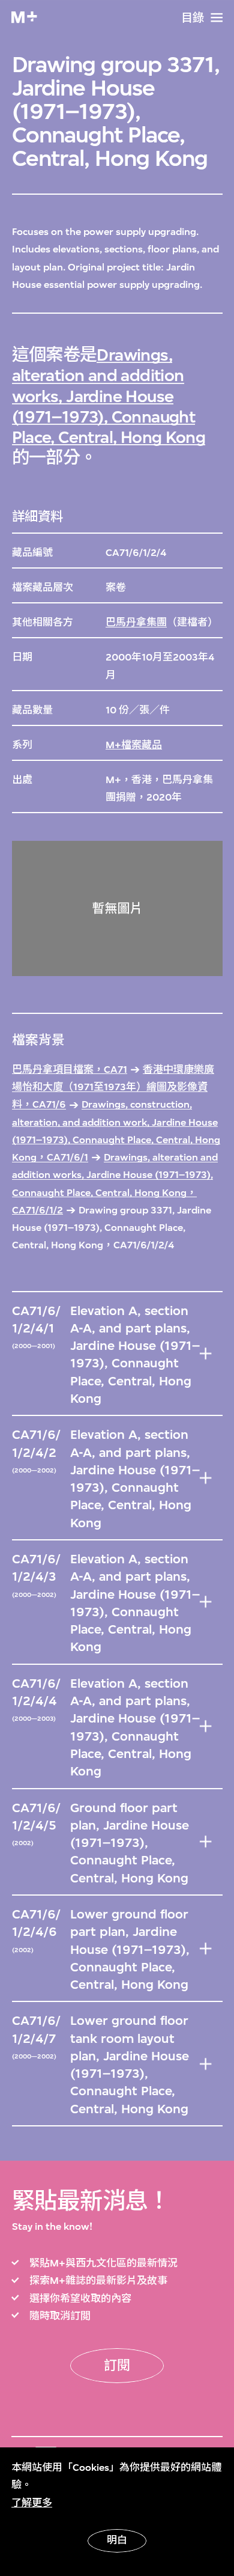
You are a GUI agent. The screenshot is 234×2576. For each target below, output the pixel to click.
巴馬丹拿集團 (136, 622)
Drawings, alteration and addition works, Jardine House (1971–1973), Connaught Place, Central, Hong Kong (109, 396)
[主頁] (24, 17)
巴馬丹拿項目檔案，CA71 (70, 1070)
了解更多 (32, 2503)
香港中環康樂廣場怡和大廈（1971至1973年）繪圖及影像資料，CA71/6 (113, 1087)
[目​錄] (217, 17)
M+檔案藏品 (134, 745)
